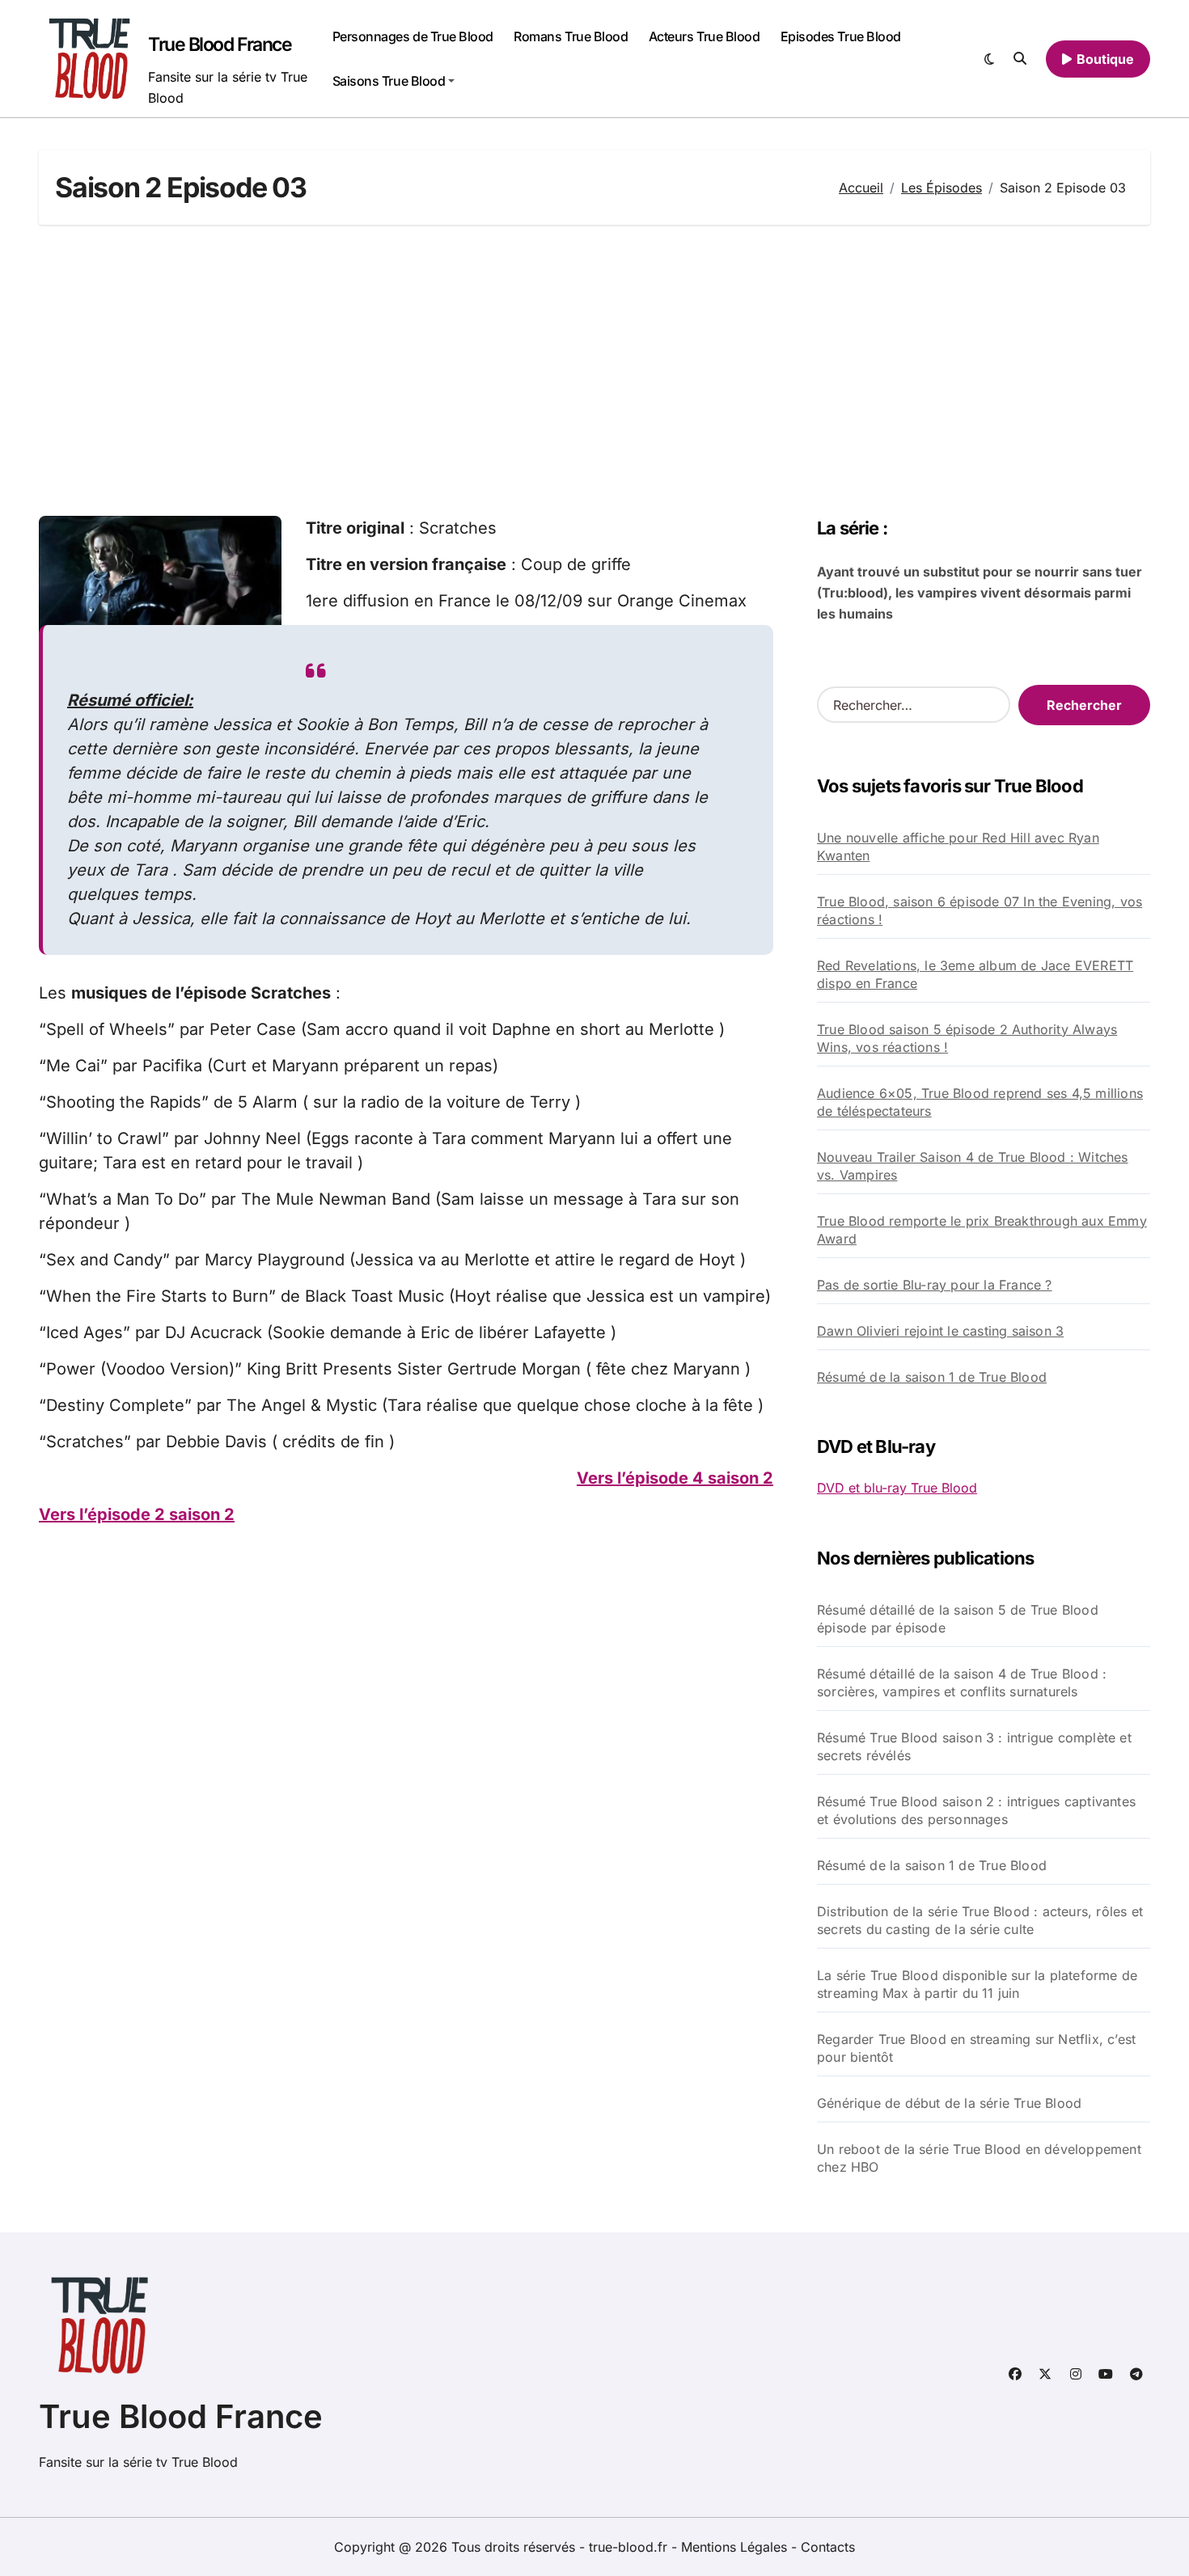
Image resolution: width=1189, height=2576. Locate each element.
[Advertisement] (594, 370)
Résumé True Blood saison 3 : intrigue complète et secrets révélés (974, 1746)
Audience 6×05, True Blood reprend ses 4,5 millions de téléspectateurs (980, 1102)
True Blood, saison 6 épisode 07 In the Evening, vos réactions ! (980, 910)
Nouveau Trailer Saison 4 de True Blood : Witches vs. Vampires (973, 1166)
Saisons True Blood (389, 81)
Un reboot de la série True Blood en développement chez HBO (979, 2158)
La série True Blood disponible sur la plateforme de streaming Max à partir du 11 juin (977, 1984)
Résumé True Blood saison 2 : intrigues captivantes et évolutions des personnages (976, 1810)
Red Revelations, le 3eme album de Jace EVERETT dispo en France (975, 974)
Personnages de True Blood (413, 36)
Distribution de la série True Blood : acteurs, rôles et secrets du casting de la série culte (980, 1920)
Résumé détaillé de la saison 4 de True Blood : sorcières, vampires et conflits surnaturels (962, 1683)
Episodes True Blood (841, 36)
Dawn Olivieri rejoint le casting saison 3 (940, 1331)
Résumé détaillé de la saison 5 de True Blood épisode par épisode (958, 1619)
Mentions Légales (736, 2547)
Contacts (828, 2547)
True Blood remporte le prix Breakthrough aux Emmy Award (982, 1230)
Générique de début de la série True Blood (949, 2103)
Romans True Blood (571, 36)
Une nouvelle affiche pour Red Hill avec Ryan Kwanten (958, 847)
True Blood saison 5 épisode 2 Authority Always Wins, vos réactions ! (967, 1038)
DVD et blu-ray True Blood (897, 1488)
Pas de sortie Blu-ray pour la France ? (935, 1285)
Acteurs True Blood (704, 36)
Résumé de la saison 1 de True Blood (932, 1377)
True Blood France (220, 44)
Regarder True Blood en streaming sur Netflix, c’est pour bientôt (976, 2048)
